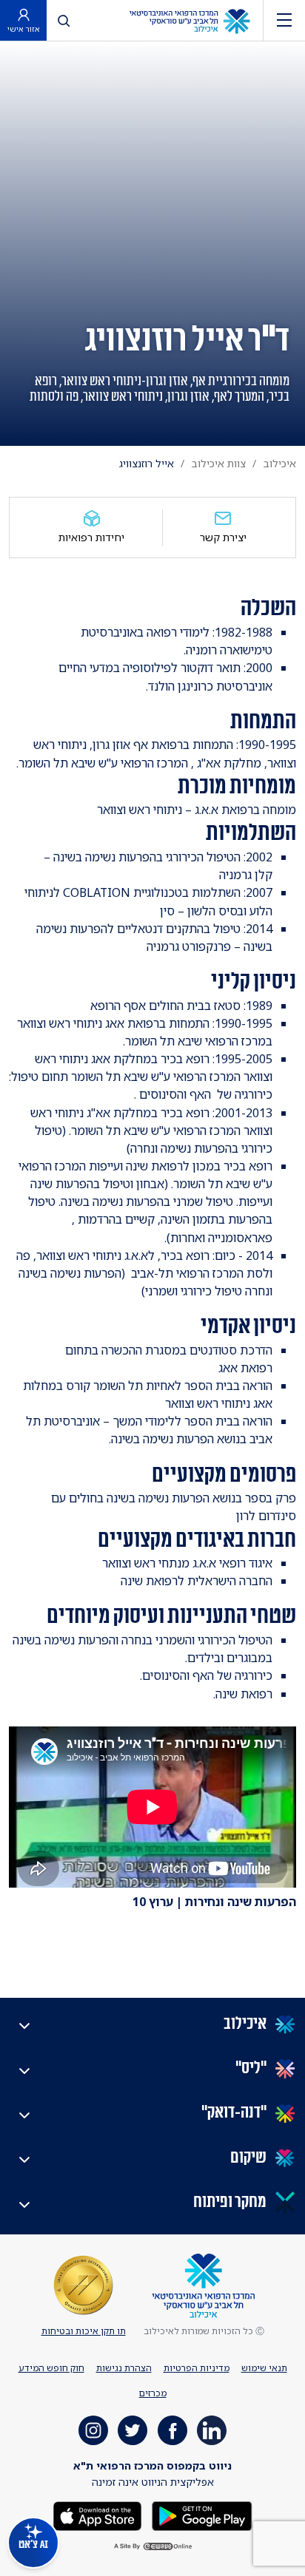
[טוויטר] (133, 2430)
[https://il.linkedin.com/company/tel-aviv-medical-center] (212, 2430)
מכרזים (153, 2393)
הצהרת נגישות (124, 2368)
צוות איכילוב (219, 463)
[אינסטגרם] (93, 2430)
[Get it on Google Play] (201, 2514)
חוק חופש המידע (51, 2368)
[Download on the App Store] (97, 2514)
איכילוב (280, 463)
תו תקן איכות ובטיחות (84, 2331)
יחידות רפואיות (91, 537)
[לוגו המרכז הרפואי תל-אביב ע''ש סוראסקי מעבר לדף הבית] (190, 20)
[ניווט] (284, 20)
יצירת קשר (223, 537)
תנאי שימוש (264, 2368)
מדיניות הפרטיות (197, 2368)
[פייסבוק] (172, 2430)
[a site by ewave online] (152, 2547)
